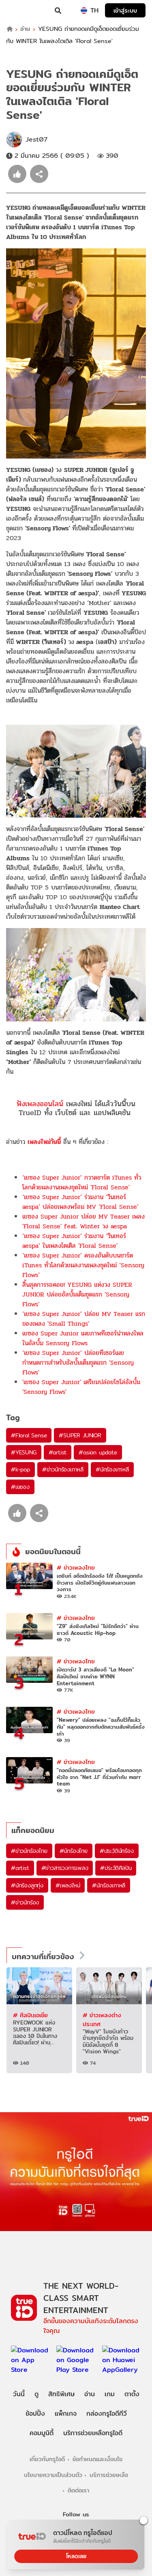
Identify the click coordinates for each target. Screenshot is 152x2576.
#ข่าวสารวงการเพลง (65, 1868)
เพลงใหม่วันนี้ (44, 1142)
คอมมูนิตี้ (42, 2433)
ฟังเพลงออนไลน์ (40, 1104)
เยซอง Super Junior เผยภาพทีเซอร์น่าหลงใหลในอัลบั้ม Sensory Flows (83, 1338)
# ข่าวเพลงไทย (76, 1567)
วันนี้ (19, 2394)
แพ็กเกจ (66, 2413)
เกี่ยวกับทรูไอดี (47, 2459)
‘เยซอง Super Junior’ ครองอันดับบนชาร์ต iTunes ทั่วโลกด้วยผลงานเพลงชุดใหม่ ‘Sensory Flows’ (83, 1265)
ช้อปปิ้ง (35, 2413)
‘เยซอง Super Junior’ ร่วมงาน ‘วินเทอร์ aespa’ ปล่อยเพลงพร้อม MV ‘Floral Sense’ (80, 1202)
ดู (36, 2394)
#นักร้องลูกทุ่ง (27, 1885)
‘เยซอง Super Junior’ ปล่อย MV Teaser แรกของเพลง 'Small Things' (84, 1319)
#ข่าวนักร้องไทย (29, 1851)
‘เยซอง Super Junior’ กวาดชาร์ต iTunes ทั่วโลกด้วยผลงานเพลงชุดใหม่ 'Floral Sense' (82, 1182)
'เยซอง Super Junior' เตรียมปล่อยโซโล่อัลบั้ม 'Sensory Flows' (81, 1387)
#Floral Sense (29, 1435)
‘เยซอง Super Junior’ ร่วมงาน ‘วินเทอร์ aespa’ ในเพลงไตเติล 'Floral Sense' (74, 1241)
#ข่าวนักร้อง (25, 1902)
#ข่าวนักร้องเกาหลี (63, 1469)
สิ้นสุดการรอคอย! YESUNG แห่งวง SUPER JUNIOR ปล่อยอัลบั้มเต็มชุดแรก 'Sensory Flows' (77, 1294)
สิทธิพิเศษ (61, 2394)
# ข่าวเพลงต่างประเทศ (102, 2019)
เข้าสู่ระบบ (125, 10)
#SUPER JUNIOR (80, 1435)
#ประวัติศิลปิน (116, 1868)
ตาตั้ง (132, 2394)
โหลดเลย (76, 2556)
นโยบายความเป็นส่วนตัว (53, 2475)
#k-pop (20, 1469)
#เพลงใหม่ (68, 1885)
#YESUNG (24, 1452)
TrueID (23, 11)
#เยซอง (20, 1487)
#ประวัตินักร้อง (117, 1851)
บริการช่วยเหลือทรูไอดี (93, 2433)
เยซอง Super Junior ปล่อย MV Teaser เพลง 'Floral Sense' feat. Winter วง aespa (83, 1221)
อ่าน (25, 29)
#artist (58, 1452)
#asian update (98, 1452)
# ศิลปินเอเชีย (30, 2015)
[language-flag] (84, 11)
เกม (110, 2394)
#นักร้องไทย (74, 1851)
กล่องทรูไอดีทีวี (107, 2413)
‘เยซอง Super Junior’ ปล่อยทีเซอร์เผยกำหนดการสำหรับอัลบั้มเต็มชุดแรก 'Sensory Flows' (78, 1362)
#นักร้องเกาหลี (112, 1469)
